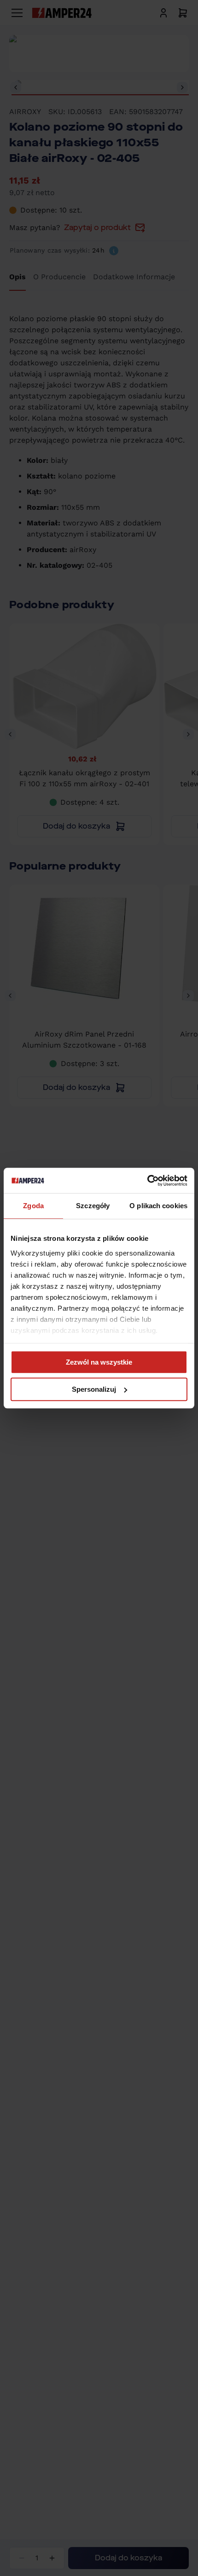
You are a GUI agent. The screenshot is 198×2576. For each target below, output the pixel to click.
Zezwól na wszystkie (99, 1362)
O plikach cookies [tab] (158, 1206)
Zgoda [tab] (33, 1206)
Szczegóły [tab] (93, 1206)
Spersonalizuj (94, 1389)
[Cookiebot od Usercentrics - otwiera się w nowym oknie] (147, 1181)
